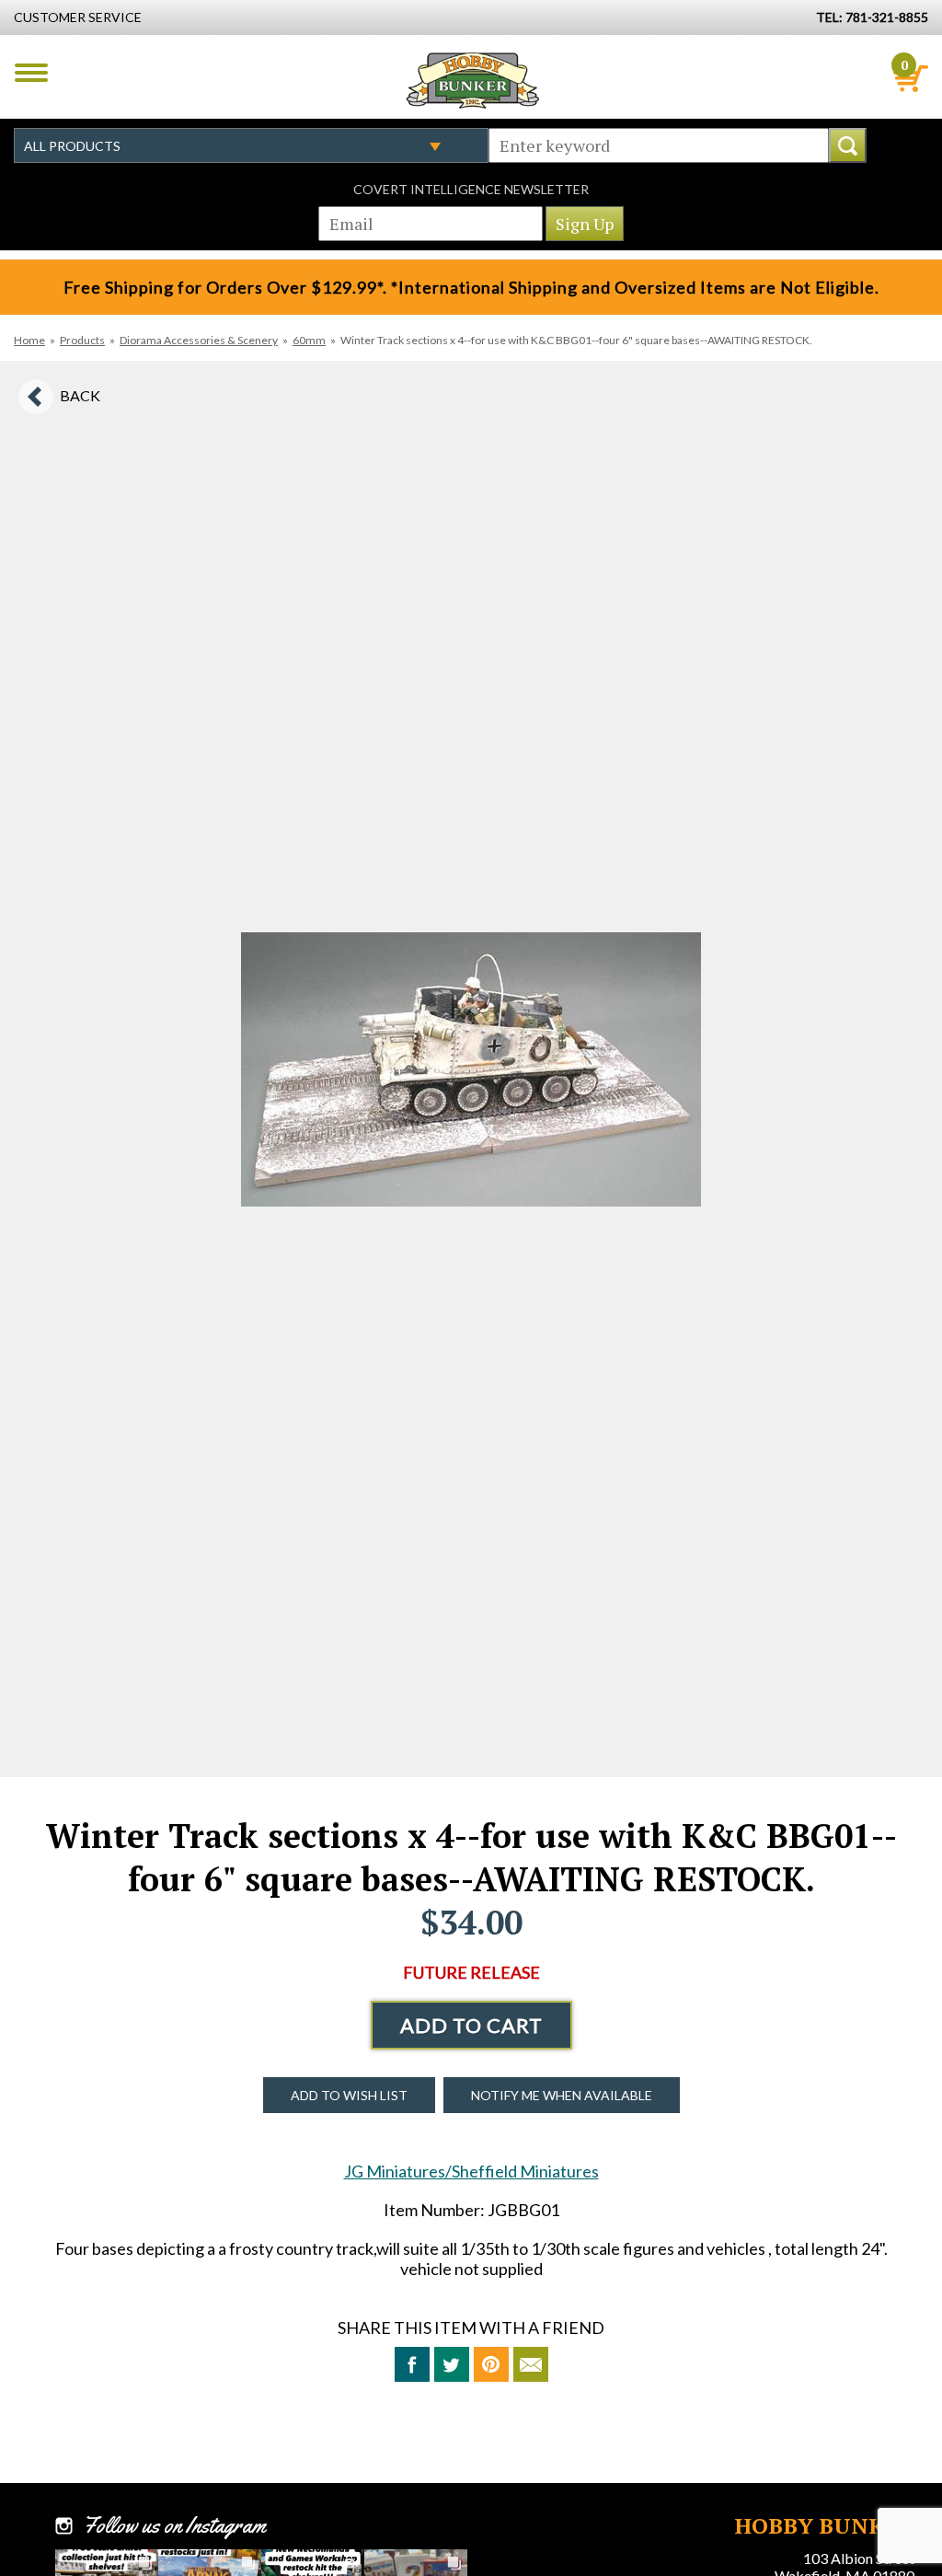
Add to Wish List (349, 2095)
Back (80, 395)
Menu (31, 73)
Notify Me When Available (562, 2095)
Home (29, 340)
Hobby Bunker (472, 80)
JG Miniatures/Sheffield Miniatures (471, 2171)
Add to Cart (471, 2025)
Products (82, 340)
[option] (471, 1069)
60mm (309, 340)
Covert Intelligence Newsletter (471, 189)
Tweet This (452, 2364)
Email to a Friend (531, 2364)
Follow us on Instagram (174, 2525)
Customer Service (78, 17)
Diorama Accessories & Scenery (199, 340)
